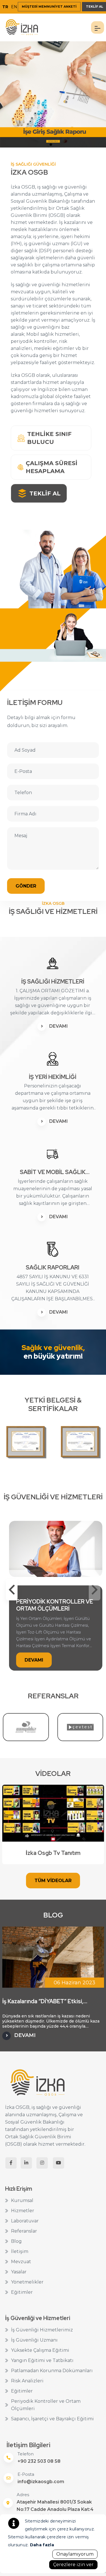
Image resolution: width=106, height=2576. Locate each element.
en (14, 7)
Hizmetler (23, 2211)
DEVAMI (59, 1026)
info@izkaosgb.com (41, 2482)
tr (5, 7)
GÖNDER (26, 886)
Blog (16, 2241)
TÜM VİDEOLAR (53, 1881)
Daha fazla (42, 2545)
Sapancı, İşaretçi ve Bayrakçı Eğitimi (52, 2419)
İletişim (20, 2251)
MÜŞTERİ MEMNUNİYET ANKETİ (49, 7)
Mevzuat (21, 2262)
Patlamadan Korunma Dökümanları (52, 2371)
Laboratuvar (25, 2221)
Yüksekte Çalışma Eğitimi (40, 2350)
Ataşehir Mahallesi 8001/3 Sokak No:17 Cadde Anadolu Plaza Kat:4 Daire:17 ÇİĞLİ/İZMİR (55, 2509)
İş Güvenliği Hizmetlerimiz (42, 2330)
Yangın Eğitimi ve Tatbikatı (42, 2360)
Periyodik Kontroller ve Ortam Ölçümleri (46, 2405)
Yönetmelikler (27, 2282)
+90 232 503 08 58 (39, 2461)
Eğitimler (22, 2292)
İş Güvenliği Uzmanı (34, 2340)
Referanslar (24, 2231)
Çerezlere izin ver (73, 2565)
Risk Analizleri (27, 2381)
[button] (12, 1590)
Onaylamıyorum (75, 2554)
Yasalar (19, 2272)
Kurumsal (22, 2200)
